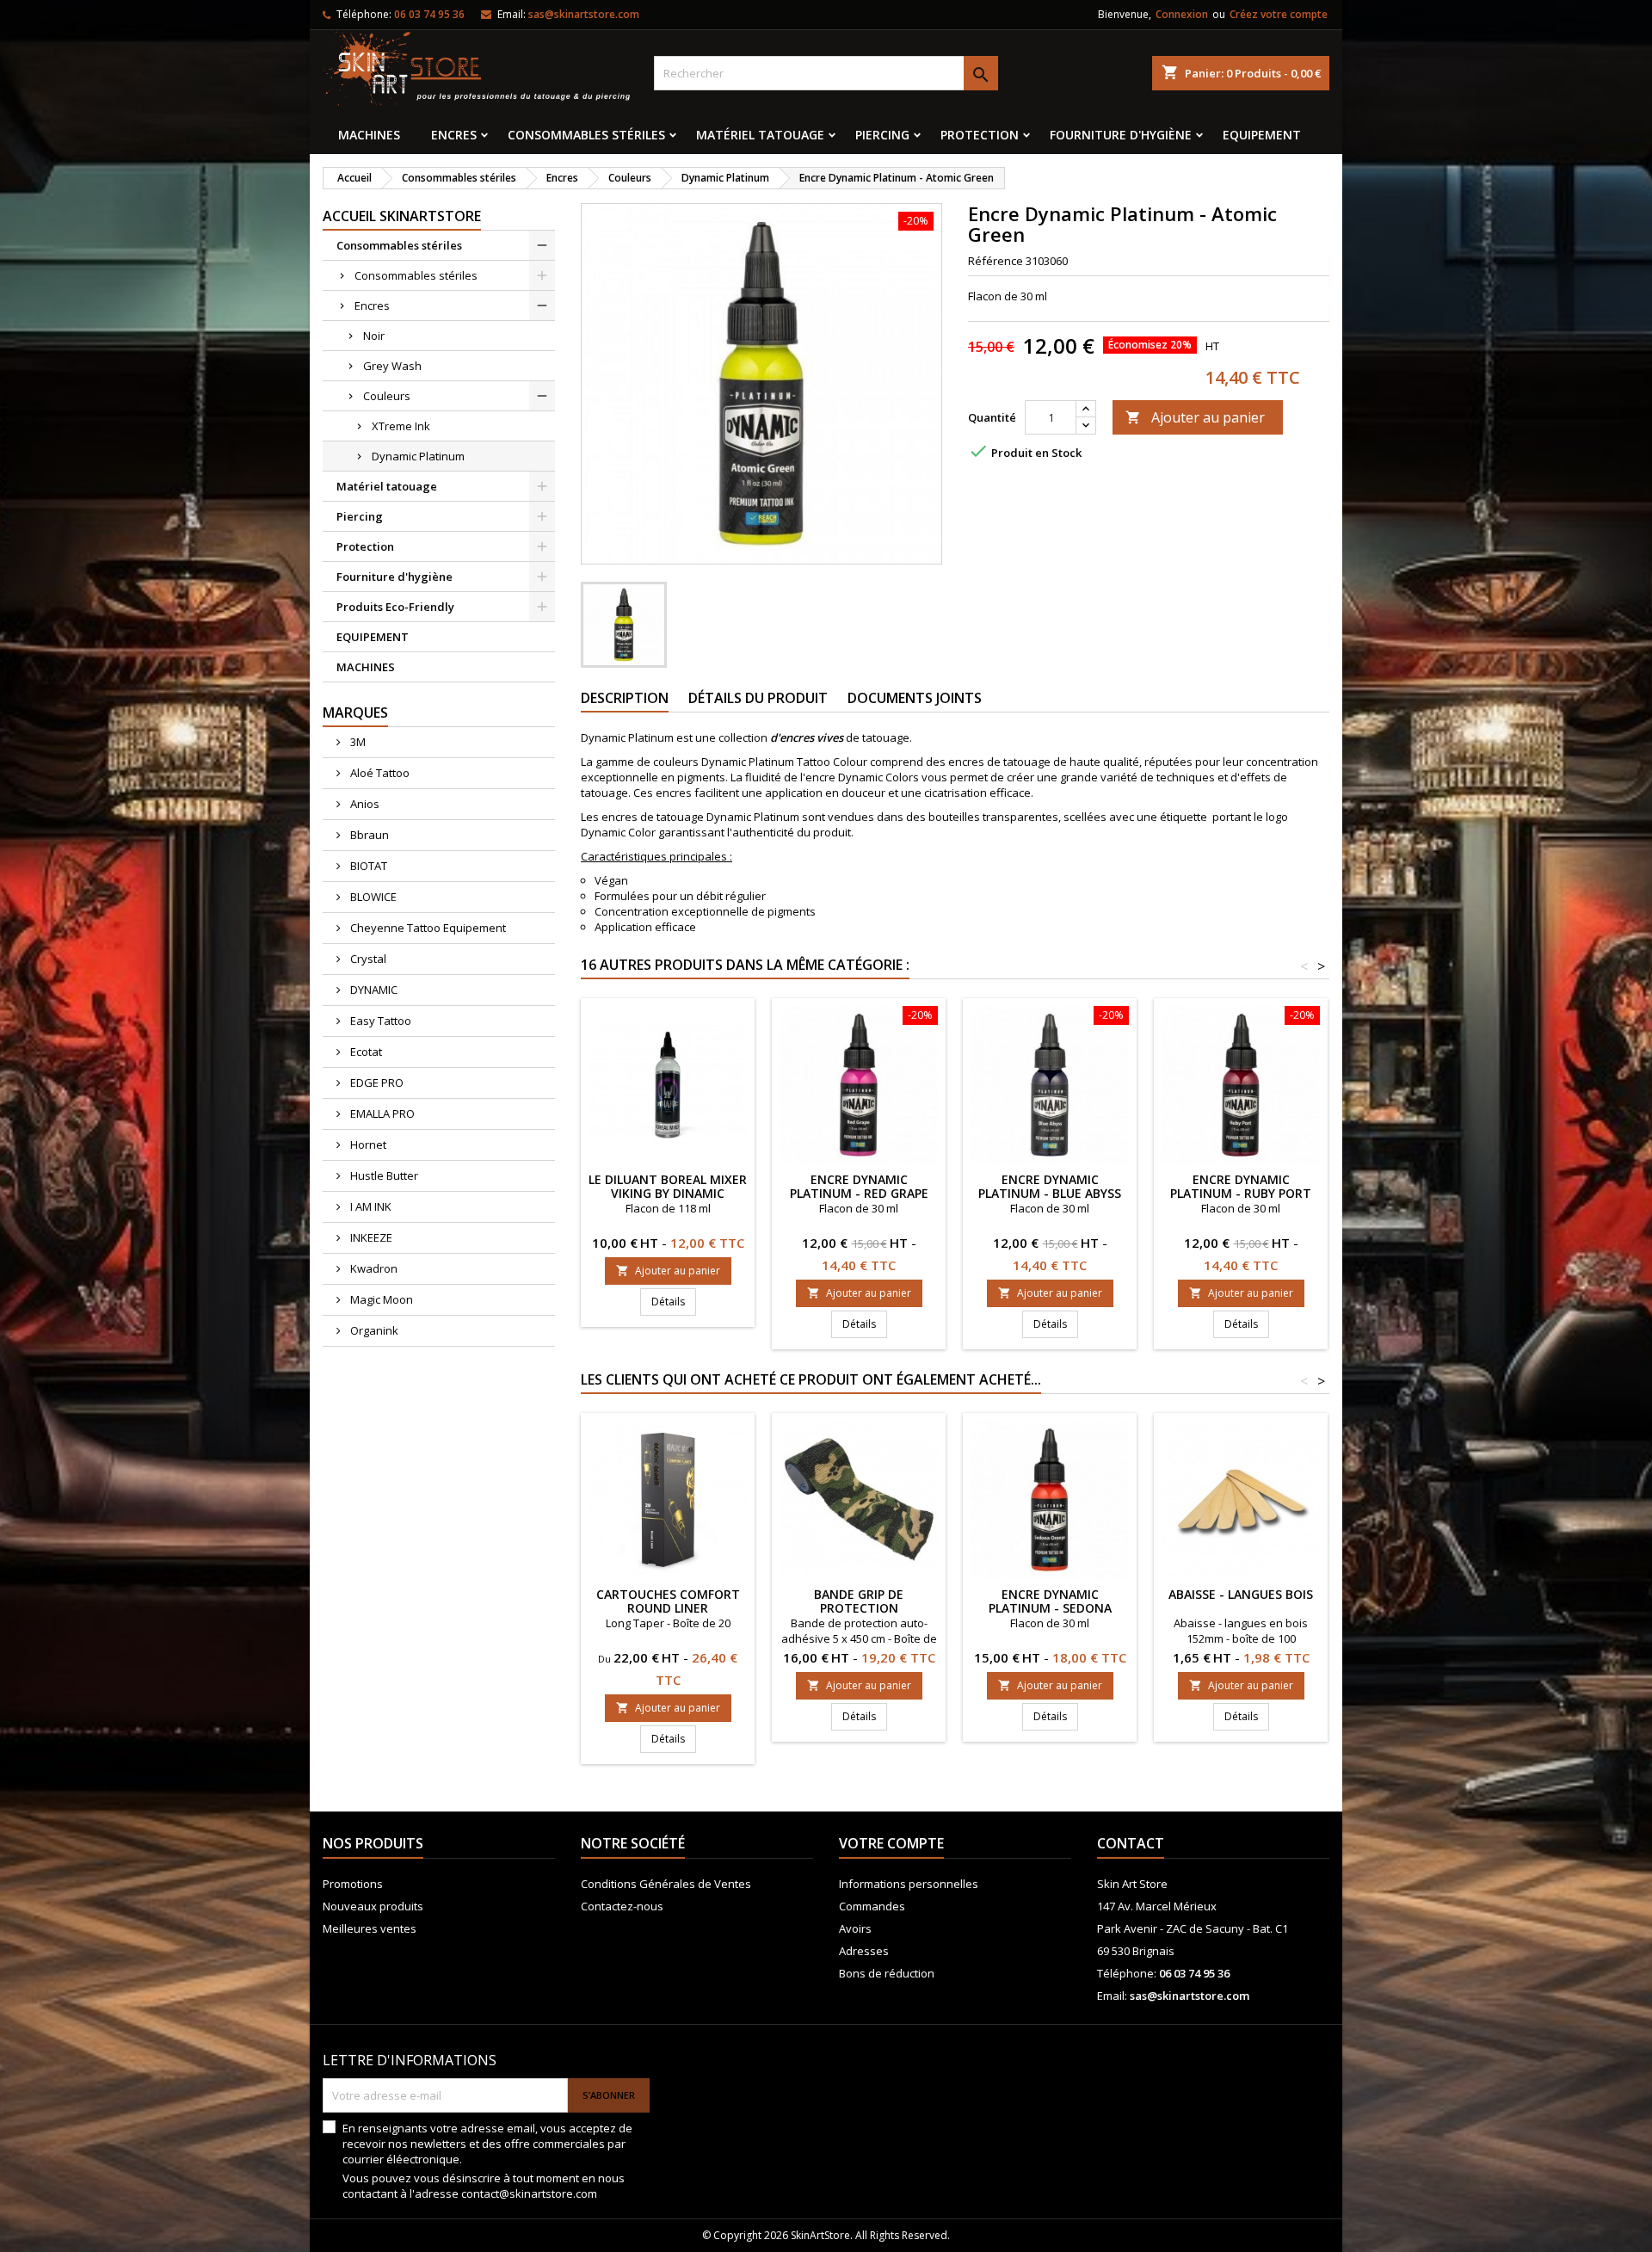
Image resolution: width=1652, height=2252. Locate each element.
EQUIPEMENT (1262, 135)
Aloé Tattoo (379, 773)
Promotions (353, 1884)
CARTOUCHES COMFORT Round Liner (668, 1601)
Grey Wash (392, 366)
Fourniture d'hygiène (1121, 135)
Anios (364, 804)
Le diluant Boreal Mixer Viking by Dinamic (668, 1186)
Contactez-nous (622, 1906)
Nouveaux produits (373, 1906)
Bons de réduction (887, 1973)
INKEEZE (370, 1237)
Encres (454, 135)
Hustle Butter (383, 1175)
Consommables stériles (586, 135)
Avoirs (855, 1928)
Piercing (882, 135)
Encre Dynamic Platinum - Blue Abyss (1050, 1186)
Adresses (864, 1951)
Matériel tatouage (760, 135)
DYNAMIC (373, 990)
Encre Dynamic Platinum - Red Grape (859, 1186)
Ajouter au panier (1195, 417)
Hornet (367, 1145)
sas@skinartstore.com (584, 14)
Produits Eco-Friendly (395, 607)
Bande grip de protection (859, 1601)
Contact (1131, 1843)
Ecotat (365, 1052)
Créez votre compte (1279, 14)
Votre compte (891, 1843)
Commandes (872, 1906)
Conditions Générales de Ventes (666, 1884)
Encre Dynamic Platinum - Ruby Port (1241, 1186)
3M (357, 742)
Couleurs (387, 396)
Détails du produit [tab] (758, 698)
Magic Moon (380, 1299)
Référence (996, 261)
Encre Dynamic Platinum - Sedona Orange (1050, 1608)
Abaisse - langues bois (1241, 1594)
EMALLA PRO (381, 1114)
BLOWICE (372, 897)
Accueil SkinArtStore (402, 216)
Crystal (367, 959)
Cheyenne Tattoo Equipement (427, 928)
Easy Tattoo (379, 1021)
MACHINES (369, 135)
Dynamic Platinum (418, 456)
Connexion (1182, 14)
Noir (374, 336)
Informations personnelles (909, 1884)
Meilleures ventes (370, 1928)
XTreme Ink (401, 426)
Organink (373, 1330)
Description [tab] (625, 698)
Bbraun (368, 835)
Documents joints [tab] (915, 698)
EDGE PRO (376, 1083)
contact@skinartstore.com (529, 2193)
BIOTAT (367, 866)
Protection (980, 135)
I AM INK (370, 1206)
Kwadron (373, 1268)
